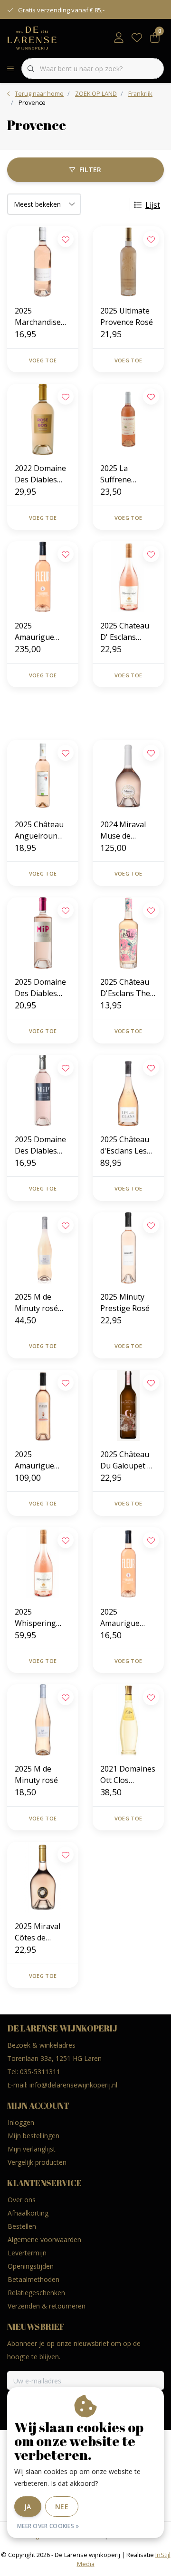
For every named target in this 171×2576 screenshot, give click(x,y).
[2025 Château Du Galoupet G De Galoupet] (128, 1405)
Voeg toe (43, 360)
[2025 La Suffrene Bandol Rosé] (128, 419)
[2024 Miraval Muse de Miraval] (128, 776)
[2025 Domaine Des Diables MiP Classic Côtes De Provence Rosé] (43, 1090)
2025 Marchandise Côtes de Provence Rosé (41, 317)
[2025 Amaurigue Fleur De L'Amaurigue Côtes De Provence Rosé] (128, 1563)
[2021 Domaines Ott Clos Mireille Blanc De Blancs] (128, 1720)
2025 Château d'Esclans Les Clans (125, 1145)
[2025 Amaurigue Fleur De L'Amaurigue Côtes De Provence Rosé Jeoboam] (43, 1405)
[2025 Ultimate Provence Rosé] (128, 262)
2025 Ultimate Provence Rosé (127, 316)
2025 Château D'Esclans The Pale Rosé (125, 988)
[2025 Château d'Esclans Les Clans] (128, 1090)
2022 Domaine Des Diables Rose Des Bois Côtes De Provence (40, 474)
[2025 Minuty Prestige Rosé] (128, 1248)
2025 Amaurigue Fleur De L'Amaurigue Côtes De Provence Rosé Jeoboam (41, 1460)
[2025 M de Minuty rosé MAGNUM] (43, 1248)
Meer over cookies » (48, 2526)
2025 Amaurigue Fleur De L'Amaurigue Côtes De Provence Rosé (127, 1618)
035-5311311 (40, 2072)
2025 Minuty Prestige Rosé (125, 1302)
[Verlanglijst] (137, 38)
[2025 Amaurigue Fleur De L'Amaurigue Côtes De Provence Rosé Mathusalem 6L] (43, 577)
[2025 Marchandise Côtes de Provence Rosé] (43, 262)
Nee (62, 2507)
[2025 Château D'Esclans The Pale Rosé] (128, 933)
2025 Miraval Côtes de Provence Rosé (41, 1932)
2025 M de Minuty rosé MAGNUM (36, 1303)
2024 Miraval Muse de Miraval (123, 830)
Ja (28, 2507)
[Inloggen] (119, 38)
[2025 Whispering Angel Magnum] (43, 1563)
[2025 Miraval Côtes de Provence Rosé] (43, 1877)
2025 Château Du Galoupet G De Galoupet (126, 1460)
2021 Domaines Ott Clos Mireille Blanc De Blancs (128, 1775)
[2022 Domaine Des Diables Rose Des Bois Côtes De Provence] (43, 419)
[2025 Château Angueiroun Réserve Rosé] (43, 776)
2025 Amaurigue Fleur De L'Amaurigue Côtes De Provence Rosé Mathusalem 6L (42, 632)
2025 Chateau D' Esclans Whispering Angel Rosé (125, 632)
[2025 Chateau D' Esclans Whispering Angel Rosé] (128, 577)
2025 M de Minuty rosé (36, 1774)
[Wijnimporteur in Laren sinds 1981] (32, 37)
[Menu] (10, 69)
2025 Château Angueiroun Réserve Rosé (39, 830)
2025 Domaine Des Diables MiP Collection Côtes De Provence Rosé (41, 988)
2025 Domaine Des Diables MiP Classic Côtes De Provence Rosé (41, 1145)
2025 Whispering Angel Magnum (42, 1618)
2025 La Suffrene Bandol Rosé (123, 474)
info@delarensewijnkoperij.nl (73, 2085)
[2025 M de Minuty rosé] (43, 1720)
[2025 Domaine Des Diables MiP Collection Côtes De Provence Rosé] (43, 933)
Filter (90, 170)
